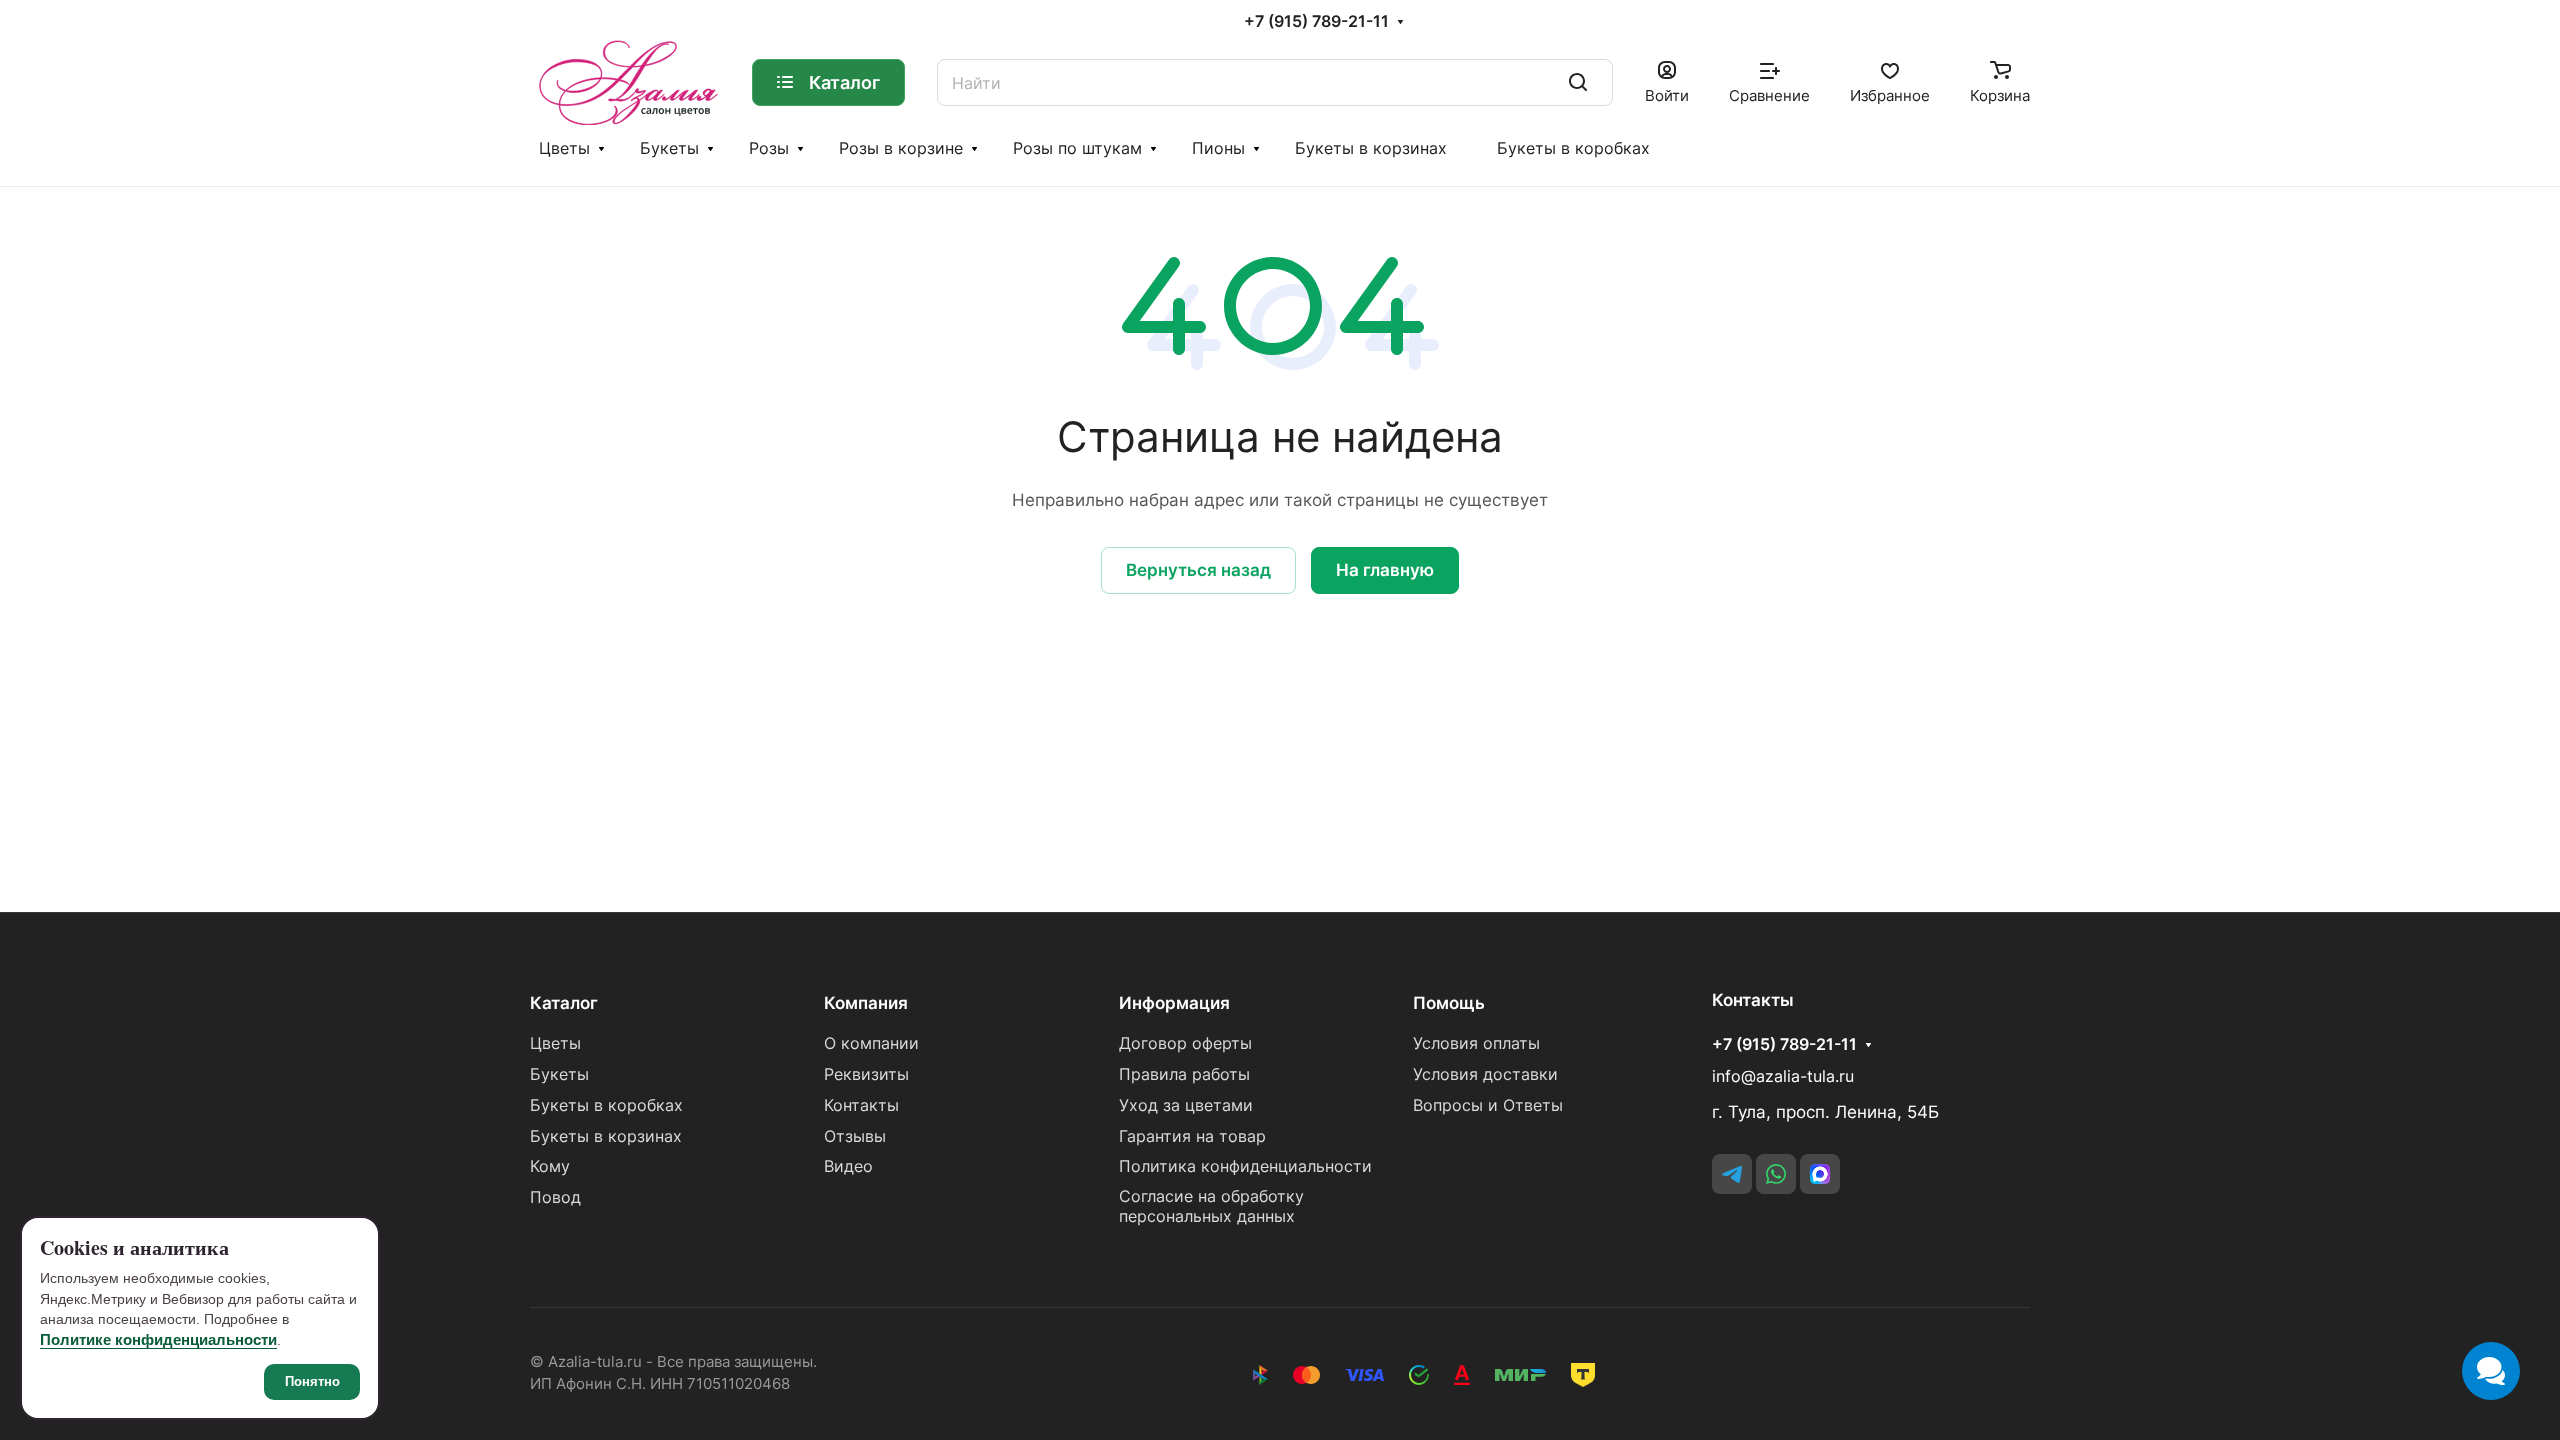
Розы (769, 148)
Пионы (1218, 148)
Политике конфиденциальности (158, 1339)
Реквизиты (866, 1074)
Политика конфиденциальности (1245, 1166)
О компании (871, 1043)
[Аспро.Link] (1820, 1174)
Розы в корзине (901, 148)
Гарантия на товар (1192, 1136)
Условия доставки (1485, 1074)
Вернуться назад (1198, 570)
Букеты (669, 148)
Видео (848, 1166)
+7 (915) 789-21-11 (1316, 22)
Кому (550, 1166)
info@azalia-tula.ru (1783, 1076)
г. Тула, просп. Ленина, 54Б (1825, 1112)
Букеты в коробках (1573, 148)
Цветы (564, 148)
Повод (555, 1197)
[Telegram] (1732, 1174)
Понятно (312, 1381)
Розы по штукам (1077, 148)
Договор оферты (1185, 1043)
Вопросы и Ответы (1488, 1105)
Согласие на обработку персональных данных (1211, 1206)
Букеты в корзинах (1371, 148)
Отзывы (855, 1136)
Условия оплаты (1476, 1043)
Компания (866, 1003)
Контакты (861, 1105)
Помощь (1449, 1003)
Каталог (564, 1003)
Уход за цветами (1186, 1105)
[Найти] (1578, 82)
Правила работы (1184, 1074)
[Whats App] (1776, 1174)
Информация (1174, 1003)
